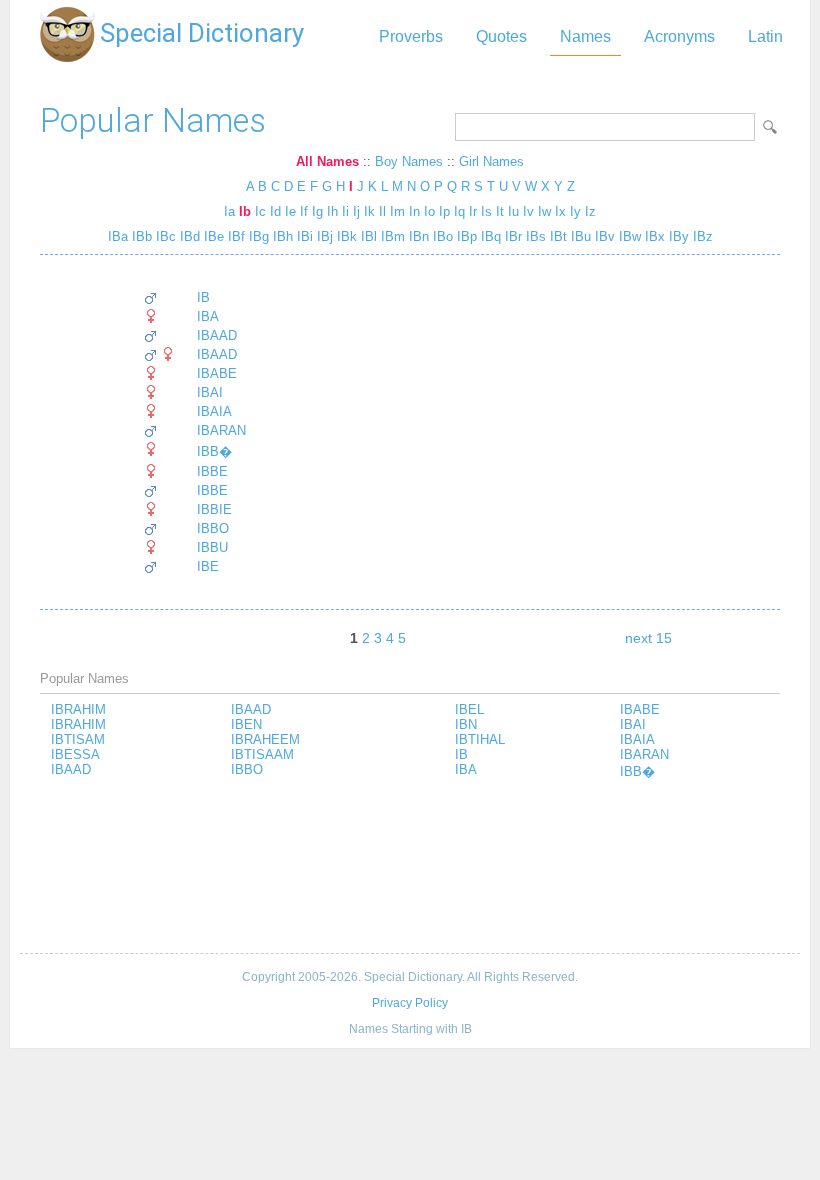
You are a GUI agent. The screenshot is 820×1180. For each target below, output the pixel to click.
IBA (208, 316)
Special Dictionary (202, 33)
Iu (513, 211)
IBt (556, 236)
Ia (229, 211)
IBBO (213, 528)
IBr (511, 236)
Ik (369, 211)
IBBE (212, 471)
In (414, 211)
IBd (188, 236)
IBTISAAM (262, 754)
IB (203, 297)
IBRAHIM (78, 709)
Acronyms (679, 36)
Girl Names (491, 161)
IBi (303, 236)
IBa (118, 236)
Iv (528, 211)
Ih (332, 211)
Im (397, 211)
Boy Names (409, 161)
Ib (245, 211)
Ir (473, 211)
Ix (560, 211)
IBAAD (217, 335)
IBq (489, 236)
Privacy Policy (410, 1003)
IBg (257, 236)
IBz (701, 236)
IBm (391, 236)
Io (429, 211)
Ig (317, 211)
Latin (765, 36)
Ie (290, 211)
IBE (208, 566)
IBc (164, 236)
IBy (677, 236)
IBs (534, 236)
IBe (212, 236)
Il (382, 211)
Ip (444, 211)
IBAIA (214, 411)
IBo (441, 236)
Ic (260, 211)
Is (486, 211)
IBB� (214, 451)
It (500, 211)
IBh (281, 236)
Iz (590, 211)
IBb (140, 236)
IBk (345, 236)
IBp (465, 236)
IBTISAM (78, 739)
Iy (575, 211)
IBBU (212, 547)
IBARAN (221, 430)
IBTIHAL (480, 739)
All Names (327, 161)
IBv (603, 236)
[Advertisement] (410, 868)
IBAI (210, 392)
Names (585, 36)
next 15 (648, 638)
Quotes (501, 36)
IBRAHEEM (265, 739)
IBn (417, 236)
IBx (653, 236)
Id (275, 211)
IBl (367, 236)
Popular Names (153, 120)
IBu (579, 236)
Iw (544, 211)
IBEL (469, 709)
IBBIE (214, 509)
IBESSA (75, 754)
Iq (459, 211)
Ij (356, 211)
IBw (628, 236)
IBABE (217, 373)
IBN (466, 724)
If (304, 211)
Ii (345, 211)
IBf (234, 236)
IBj (323, 236)
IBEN (246, 724)
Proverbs (411, 36)
